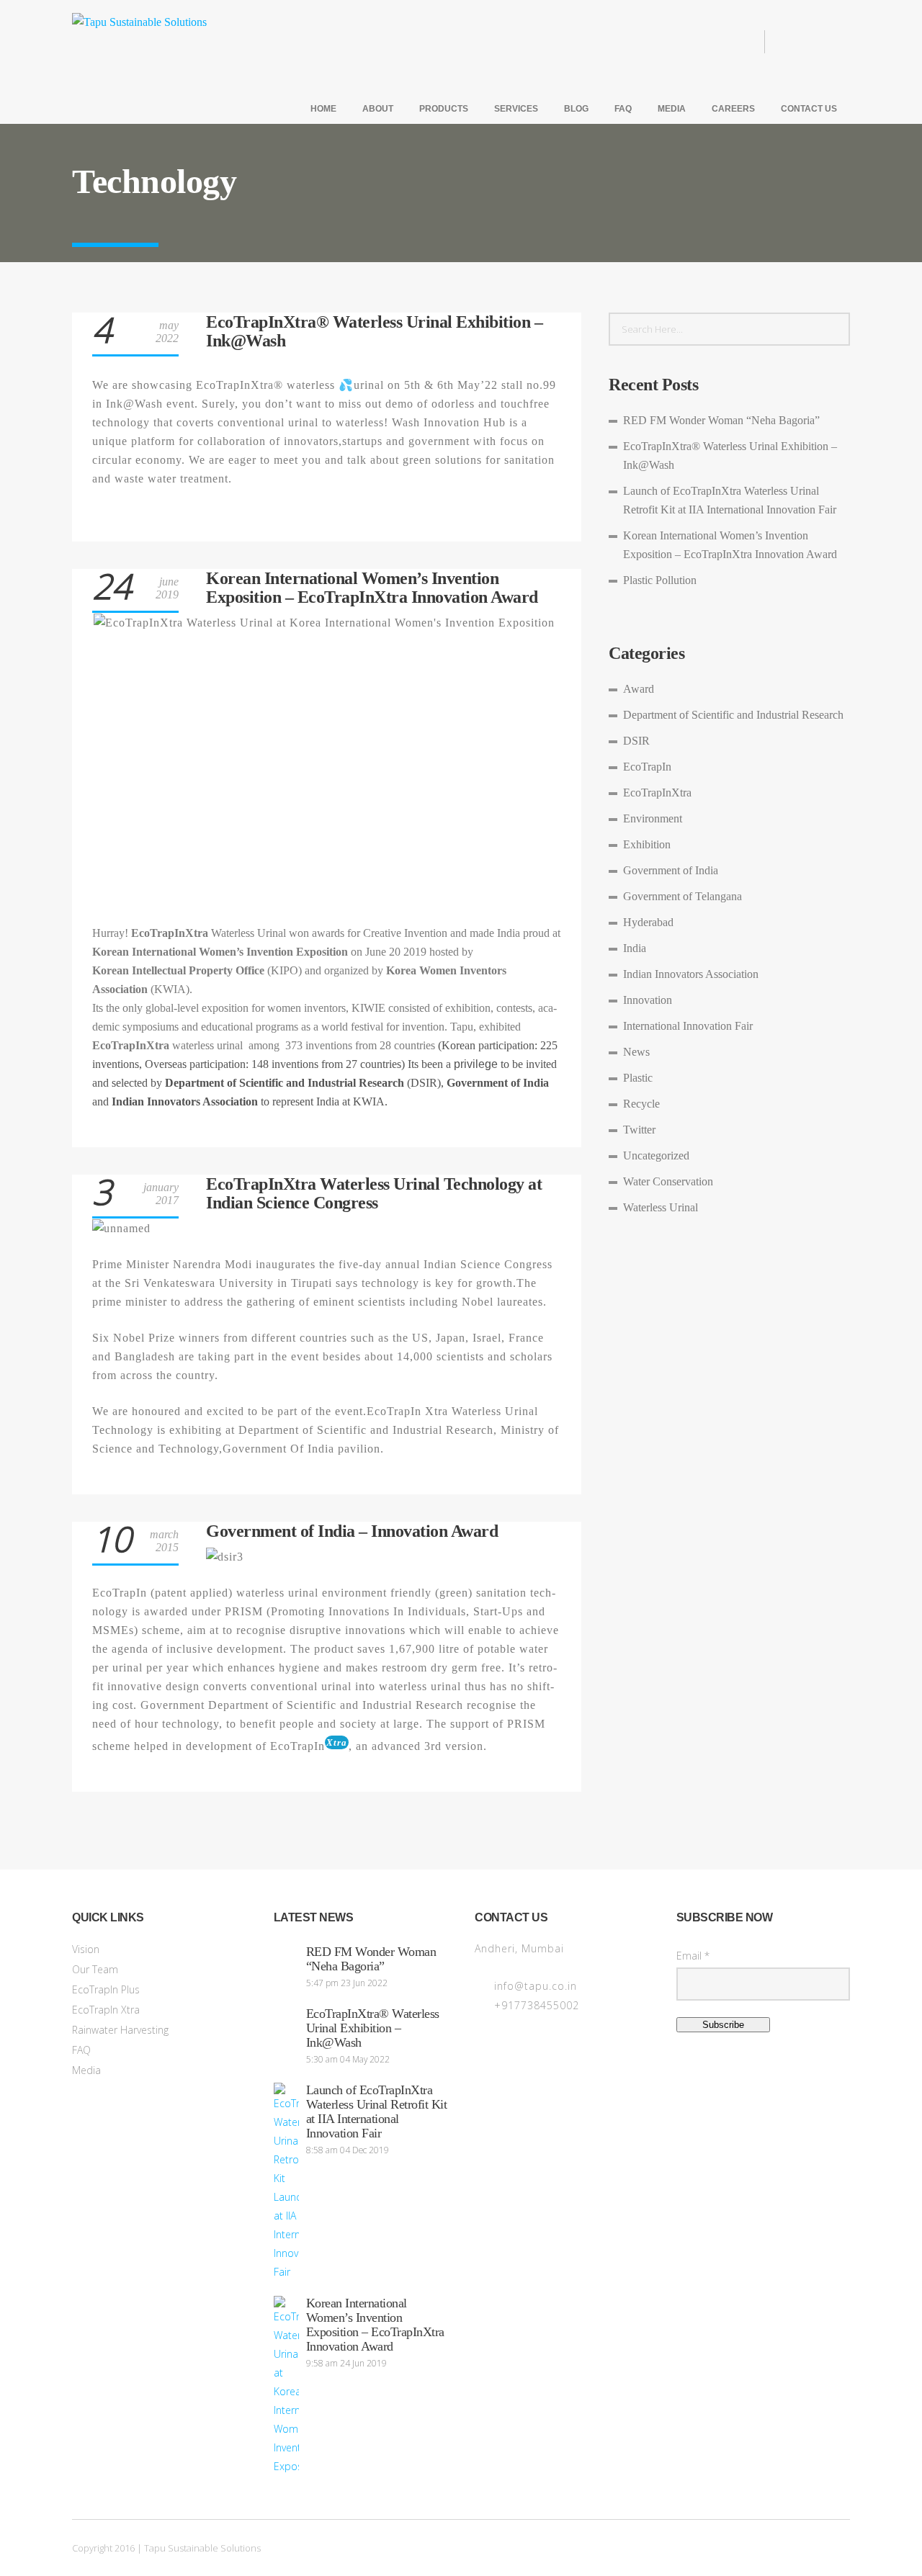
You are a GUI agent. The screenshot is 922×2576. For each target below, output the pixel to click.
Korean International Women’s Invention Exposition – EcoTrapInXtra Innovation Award (372, 588)
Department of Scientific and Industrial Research (733, 715)
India (635, 948)
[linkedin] (838, 42)
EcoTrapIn (647, 767)
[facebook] (792, 42)
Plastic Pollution (660, 580)
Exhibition (647, 844)
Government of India (671, 870)
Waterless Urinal (661, 1207)
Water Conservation (668, 1181)
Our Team (95, 1969)
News (636, 1052)
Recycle (641, 1104)
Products (444, 109)
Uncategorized (656, 1155)
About (378, 109)
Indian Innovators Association (691, 974)
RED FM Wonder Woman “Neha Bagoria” (721, 420)
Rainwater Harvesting (120, 2030)
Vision (86, 1949)
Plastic (638, 1078)
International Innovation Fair (688, 1026)
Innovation (648, 1000)
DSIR (636, 741)
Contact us (809, 109)
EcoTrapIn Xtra (106, 2010)
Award (639, 689)
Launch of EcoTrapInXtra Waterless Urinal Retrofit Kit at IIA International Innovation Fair (377, 2111)
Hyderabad (648, 922)
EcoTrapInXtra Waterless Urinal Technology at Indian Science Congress (374, 1193)
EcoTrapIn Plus (106, 1989)
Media (672, 109)
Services (516, 109)
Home (323, 109)
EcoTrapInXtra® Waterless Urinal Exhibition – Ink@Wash (373, 2028)
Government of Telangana (682, 896)
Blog (576, 109)
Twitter (639, 1130)
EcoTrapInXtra (657, 793)
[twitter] (815, 42)
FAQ (623, 109)
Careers (733, 109)
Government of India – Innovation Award (352, 1531)
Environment (653, 818)
